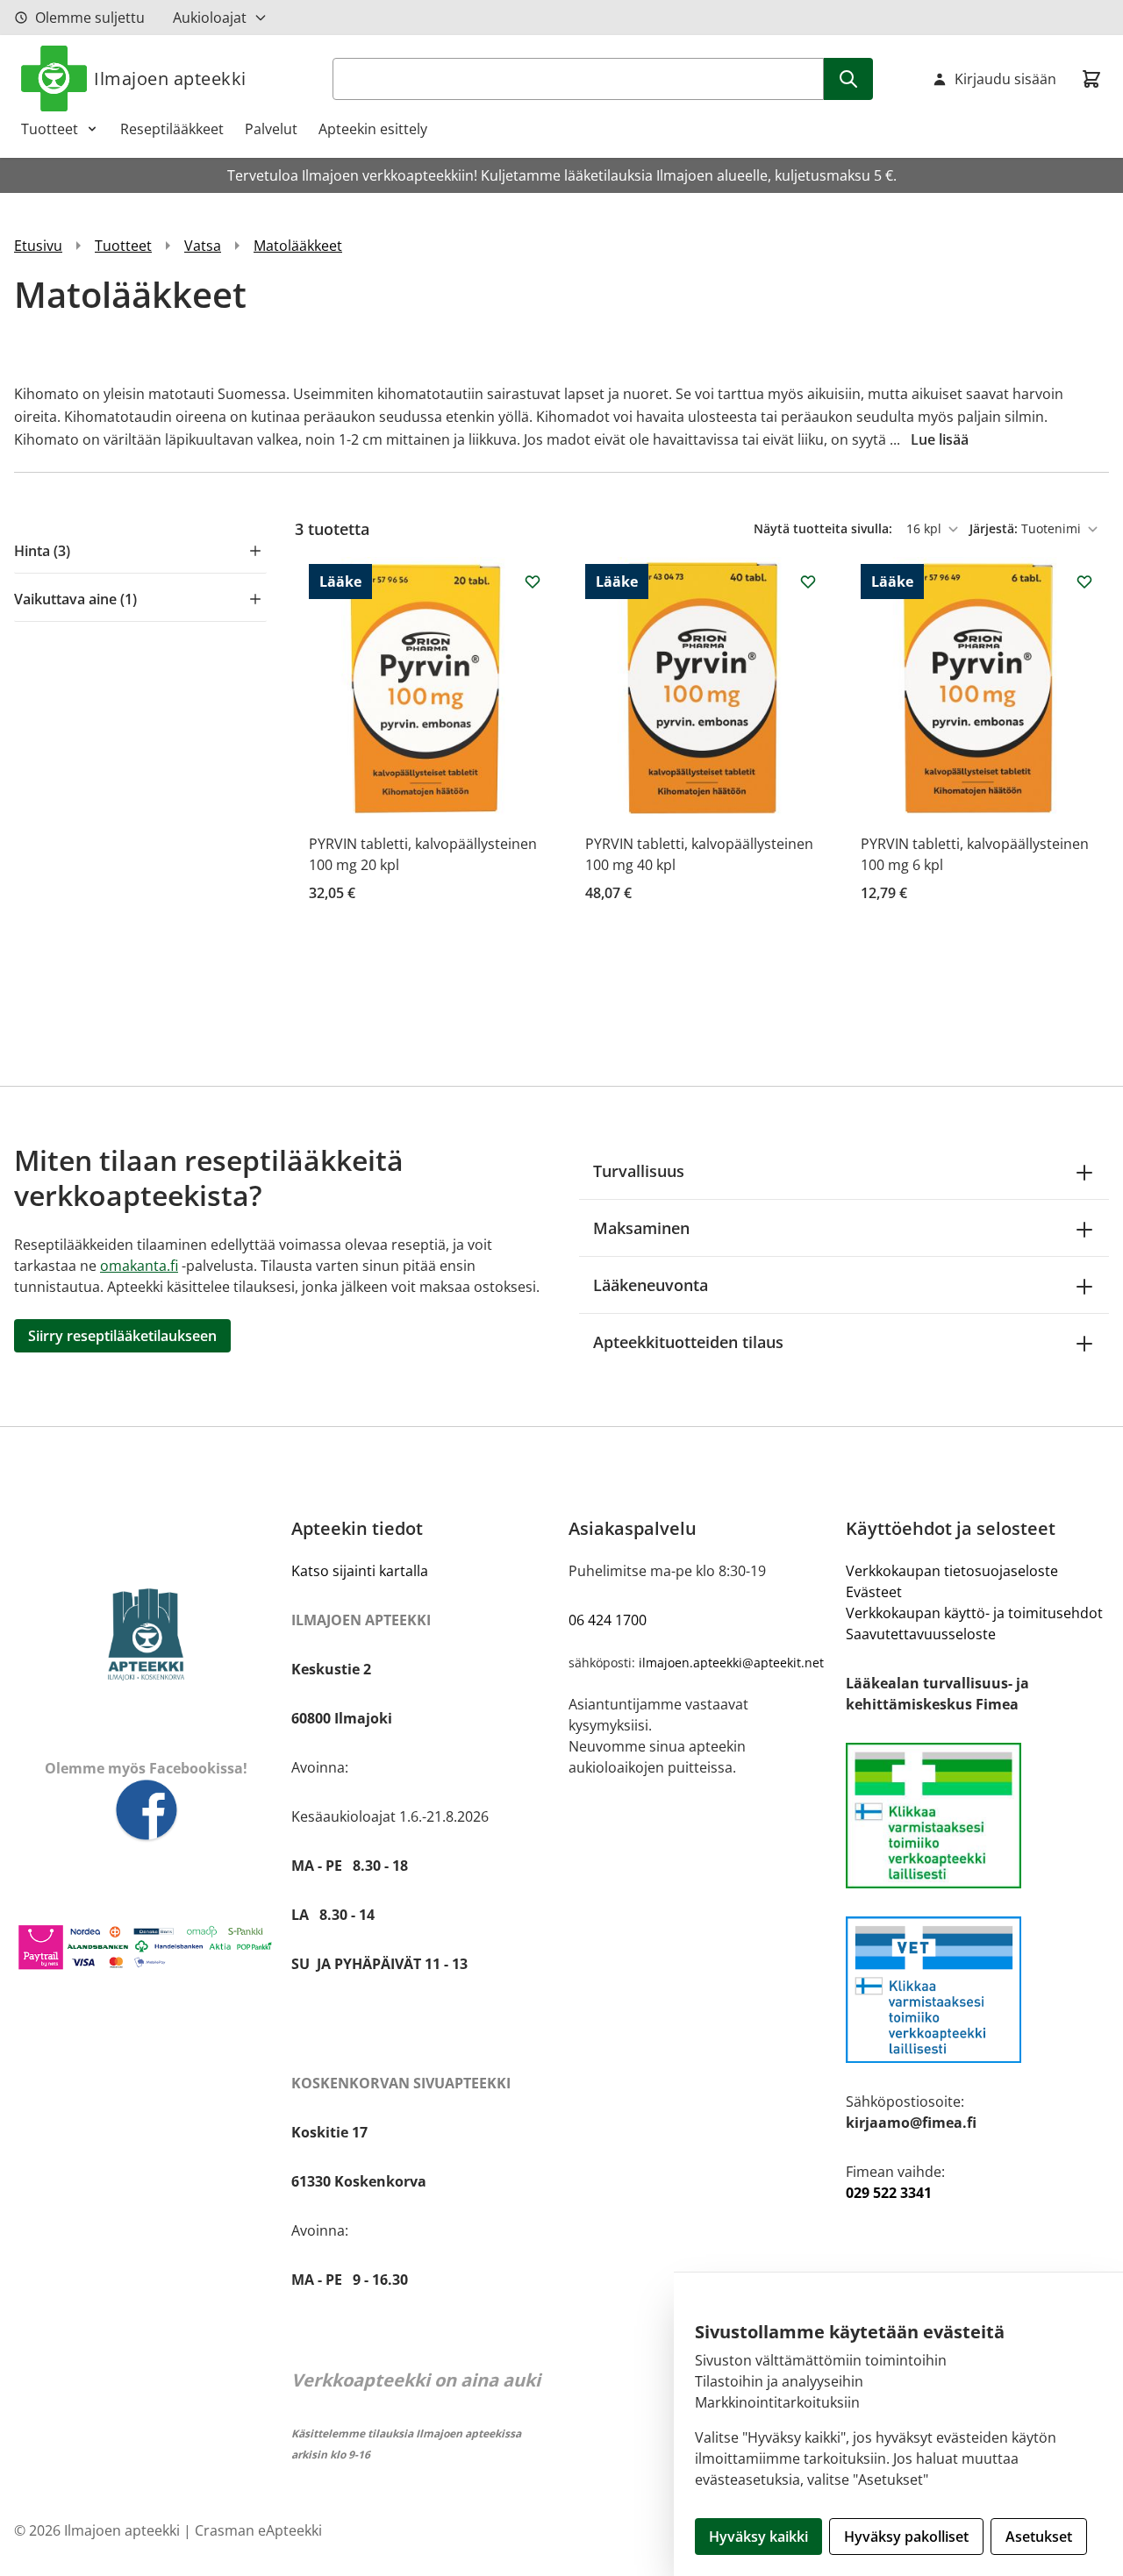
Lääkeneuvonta (651, 1285)
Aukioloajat (210, 18)
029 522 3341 (889, 2193)
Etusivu (38, 246)
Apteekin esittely (373, 129)
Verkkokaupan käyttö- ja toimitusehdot (974, 1613)
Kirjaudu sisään (1005, 79)
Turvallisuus (639, 1171)
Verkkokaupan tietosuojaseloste (952, 1571)
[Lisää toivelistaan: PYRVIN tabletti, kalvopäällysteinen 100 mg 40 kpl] (808, 582)
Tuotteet (50, 129)
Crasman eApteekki (258, 2530)
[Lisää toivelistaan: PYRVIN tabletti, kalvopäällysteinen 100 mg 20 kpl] (533, 582)
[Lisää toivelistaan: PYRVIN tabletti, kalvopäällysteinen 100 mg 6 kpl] (1084, 582)
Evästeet (874, 1592)
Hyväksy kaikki (758, 2537)
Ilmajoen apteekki (170, 78)
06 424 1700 (608, 1620)
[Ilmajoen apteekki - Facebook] (146, 1812)
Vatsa (203, 246)
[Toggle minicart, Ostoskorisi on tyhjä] (1091, 79)
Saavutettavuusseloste (921, 1634)
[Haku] (848, 79)
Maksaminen (641, 1228)
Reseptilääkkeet (172, 129)
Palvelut (271, 129)
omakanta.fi (139, 1266)
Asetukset (1039, 2537)
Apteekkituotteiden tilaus (688, 1342)
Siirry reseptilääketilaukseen (122, 1336)
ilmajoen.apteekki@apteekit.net (731, 1663)
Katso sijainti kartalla (360, 1571)
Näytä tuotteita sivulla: (825, 528)
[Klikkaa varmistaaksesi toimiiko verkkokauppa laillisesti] (977, 1816)
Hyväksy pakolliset (906, 2537)
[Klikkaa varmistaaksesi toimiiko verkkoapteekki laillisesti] (977, 1990)
